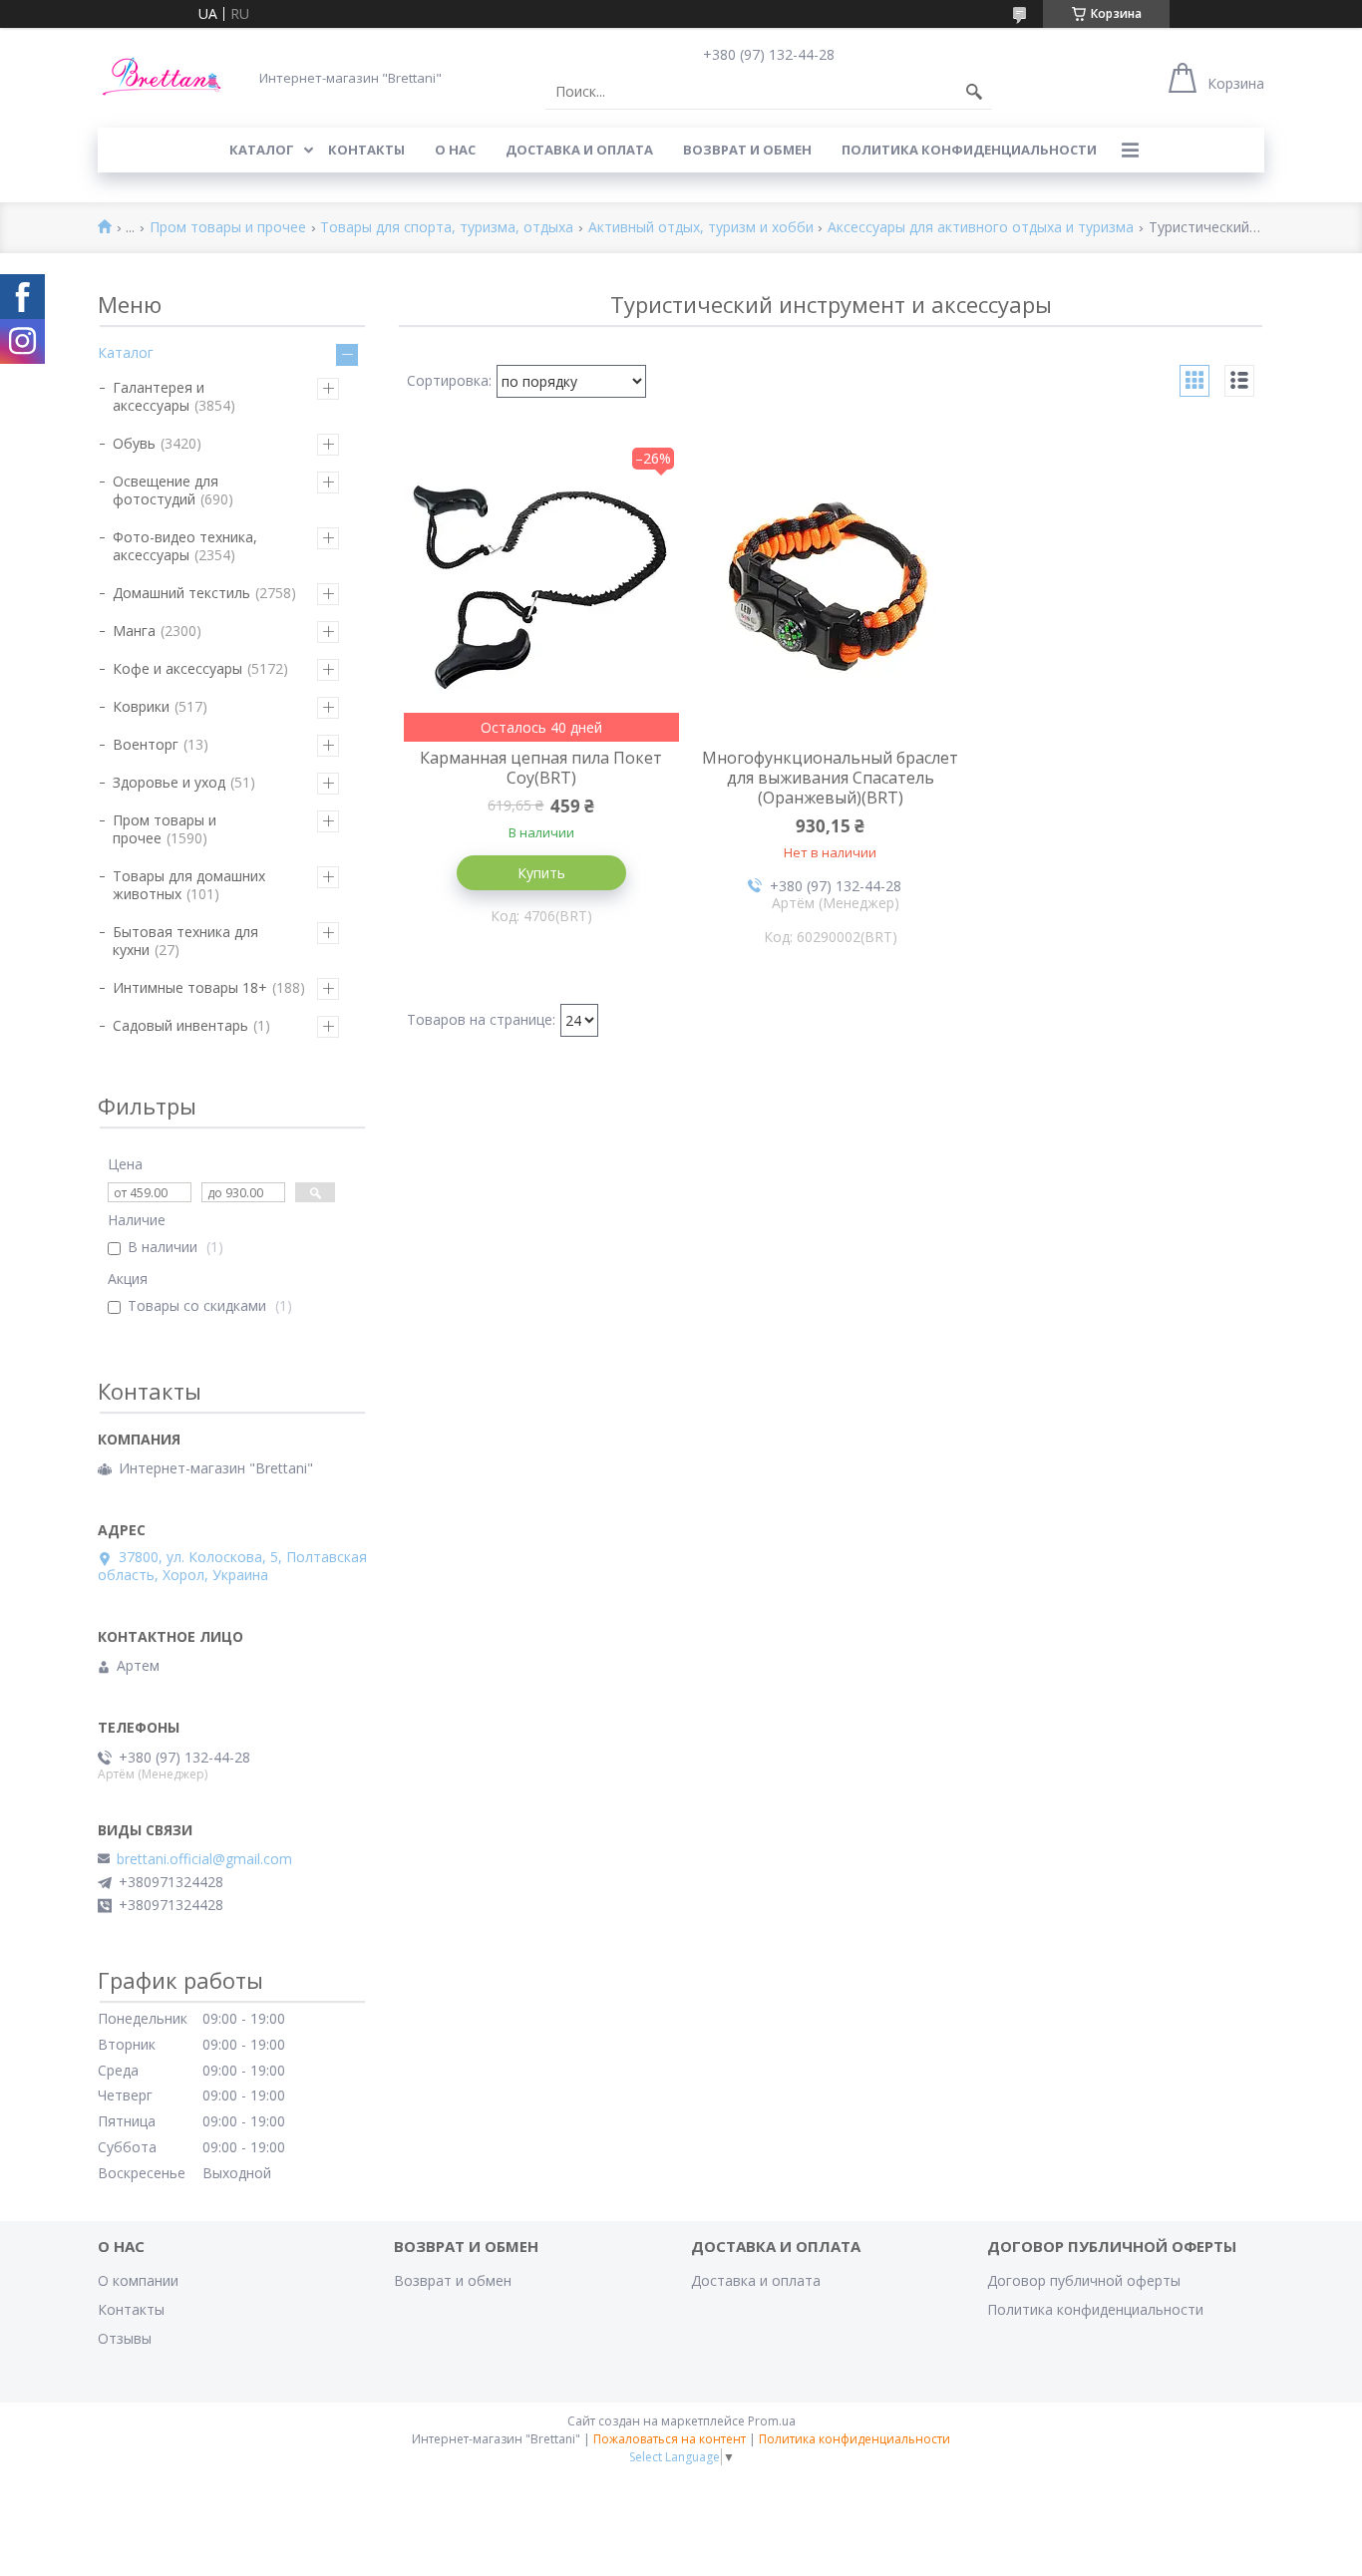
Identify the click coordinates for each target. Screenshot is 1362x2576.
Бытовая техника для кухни (185, 941)
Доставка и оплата (756, 2280)
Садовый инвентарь (180, 1025)
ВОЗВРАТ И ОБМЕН (747, 150)
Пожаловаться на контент (670, 2439)
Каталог (126, 352)
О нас (455, 150)
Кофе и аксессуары (177, 668)
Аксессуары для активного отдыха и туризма (981, 228)
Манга (134, 631)
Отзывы (125, 2338)
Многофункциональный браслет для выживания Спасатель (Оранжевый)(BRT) (830, 778)
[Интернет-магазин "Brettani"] (163, 77)
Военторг (146, 744)
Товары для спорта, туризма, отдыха (447, 228)
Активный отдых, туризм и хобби (701, 228)
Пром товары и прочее (228, 228)
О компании (138, 2280)
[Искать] (974, 92)
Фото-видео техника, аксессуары (185, 546)
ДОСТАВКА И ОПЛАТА (579, 150)
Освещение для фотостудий (166, 490)
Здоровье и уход (169, 782)
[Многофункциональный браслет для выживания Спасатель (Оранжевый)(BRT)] (831, 592)
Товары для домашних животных (189, 885)
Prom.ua (772, 2421)
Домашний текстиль (181, 593)
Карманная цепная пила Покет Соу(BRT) (541, 768)
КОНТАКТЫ (366, 150)
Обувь (134, 443)
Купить (541, 873)
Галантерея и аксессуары (159, 396)
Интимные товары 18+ (190, 987)
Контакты (131, 2309)
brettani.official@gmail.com (204, 1859)
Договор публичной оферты (1084, 2280)
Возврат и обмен (453, 2280)
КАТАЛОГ (262, 150)
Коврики (141, 706)
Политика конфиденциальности (969, 150)
